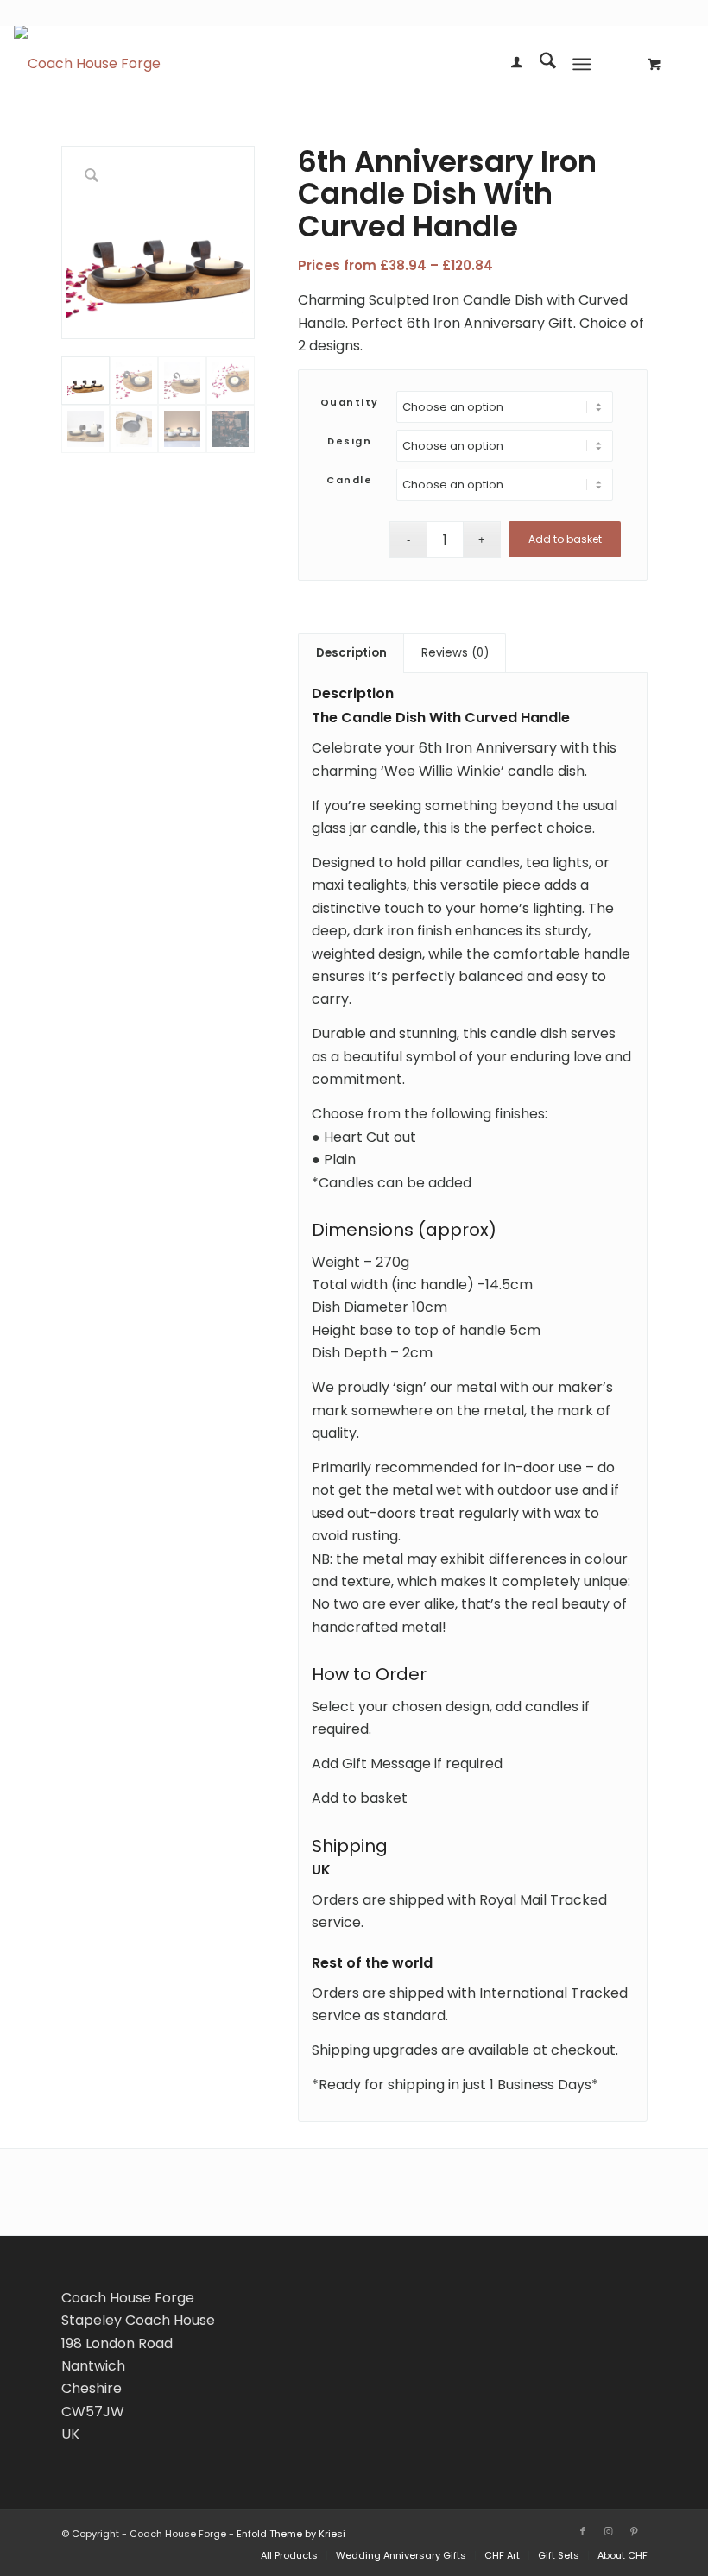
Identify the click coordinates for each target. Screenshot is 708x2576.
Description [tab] (351, 653)
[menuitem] (508, 64)
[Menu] (582, 64)
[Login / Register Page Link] (508, 64)
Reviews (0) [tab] (455, 653)
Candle (349, 480)
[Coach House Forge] (87, 64)
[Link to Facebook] (583, 2531)
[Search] (539, 64)
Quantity (350, 402)
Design (349, 441)
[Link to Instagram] (609, 2531)
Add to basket (565, 539)
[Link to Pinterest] (635, 2531)
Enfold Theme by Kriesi (291, 2534)
